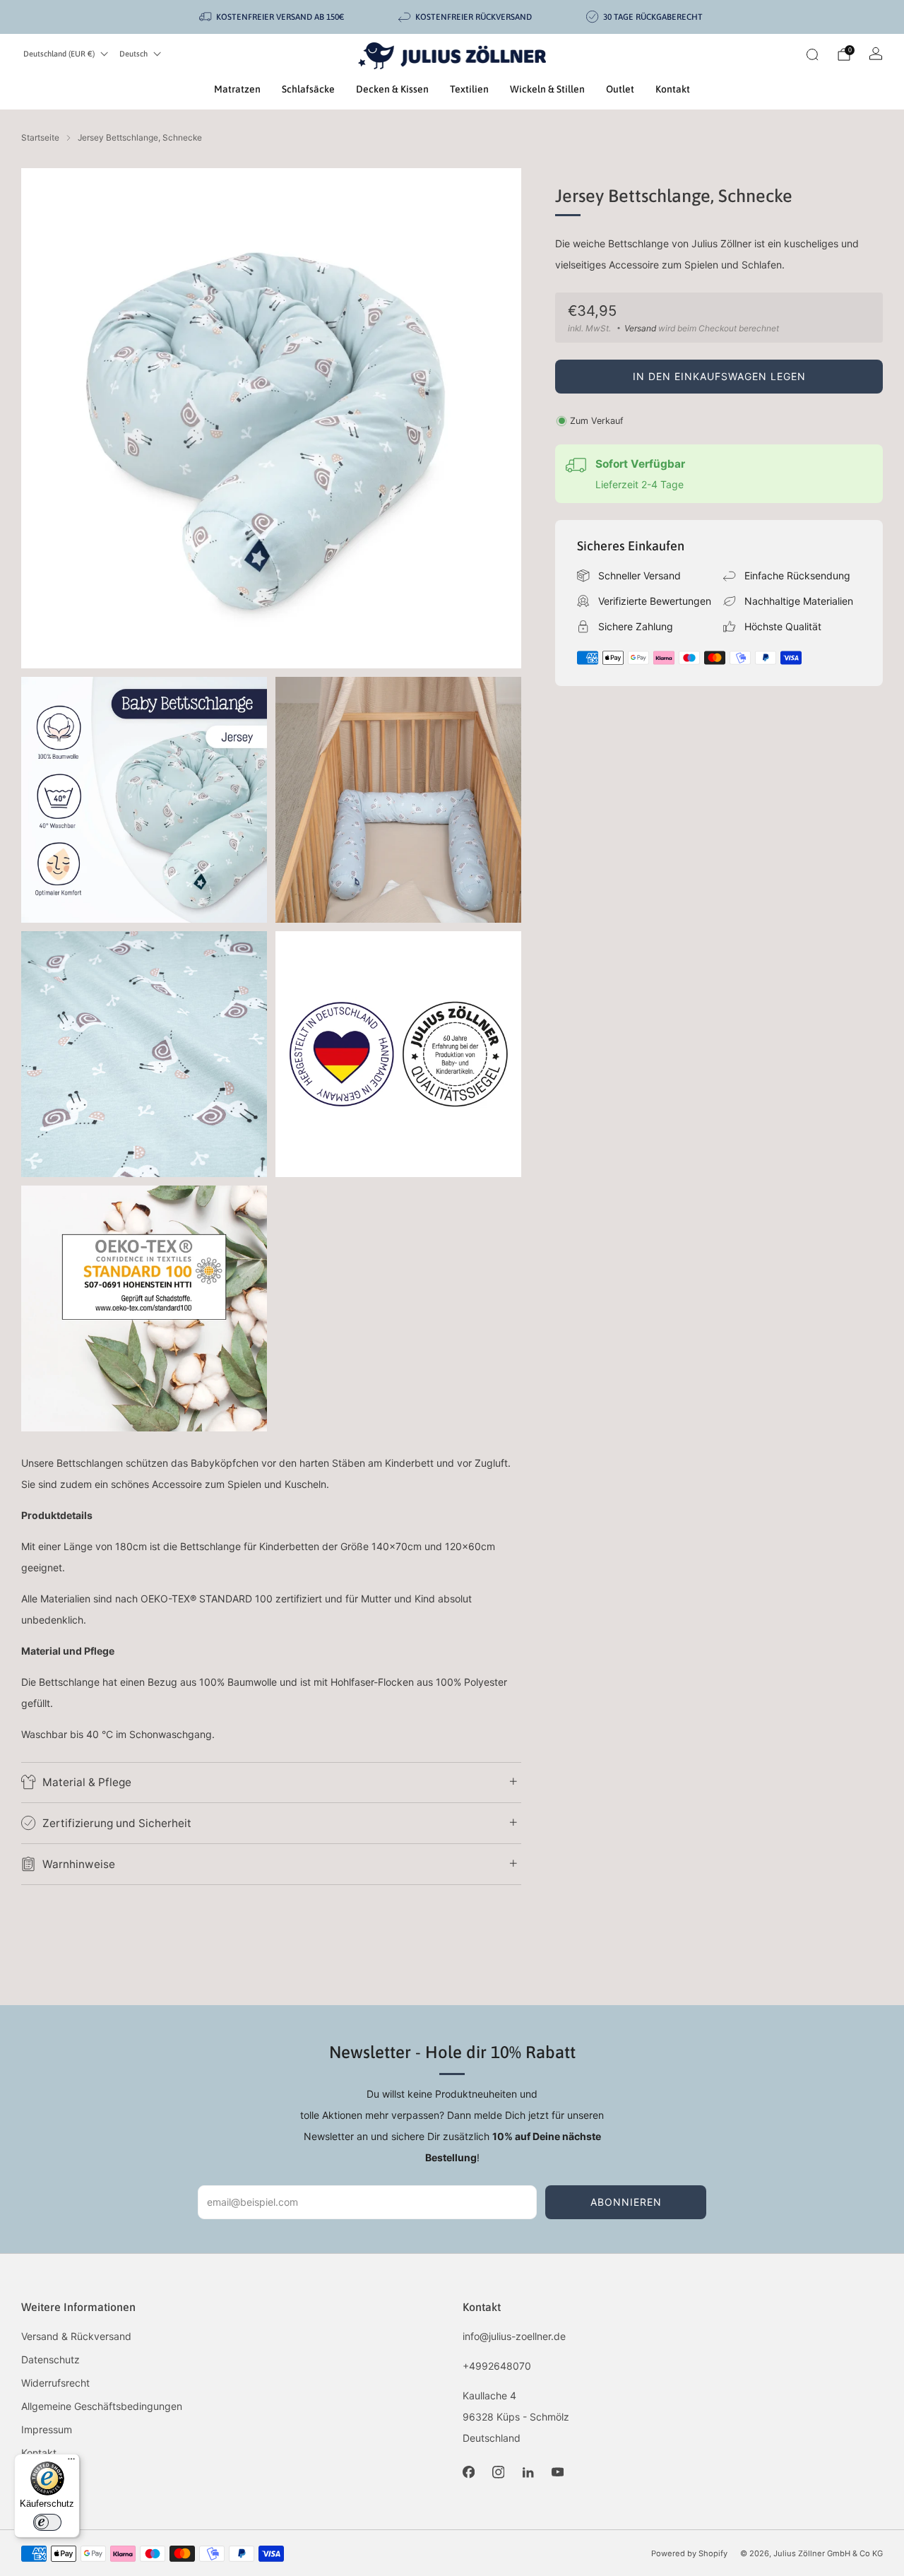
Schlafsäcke (308, 89)
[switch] (47, 2522)
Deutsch (133, 54)
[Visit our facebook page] (468, 2472)
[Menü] (71, 2462)
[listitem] (273, 17)
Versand (640, 328)
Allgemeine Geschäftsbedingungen (102, 2406)
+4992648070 (497, 2366)
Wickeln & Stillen (547, 89)
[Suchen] (812, 54)
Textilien (469, 89)
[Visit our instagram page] (498, 2472)
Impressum (47, 2429)
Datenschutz (50, 2359)
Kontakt (673, 89)
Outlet (620, 89)
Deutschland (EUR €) (59, 54)
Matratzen (237, 89)
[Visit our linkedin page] (528, 2472)
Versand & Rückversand (76, 2336)
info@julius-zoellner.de (514, 2336)
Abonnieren (626, 2202)
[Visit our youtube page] (557, 2472)
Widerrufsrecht (55, 2383)
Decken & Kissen (392, 89)
